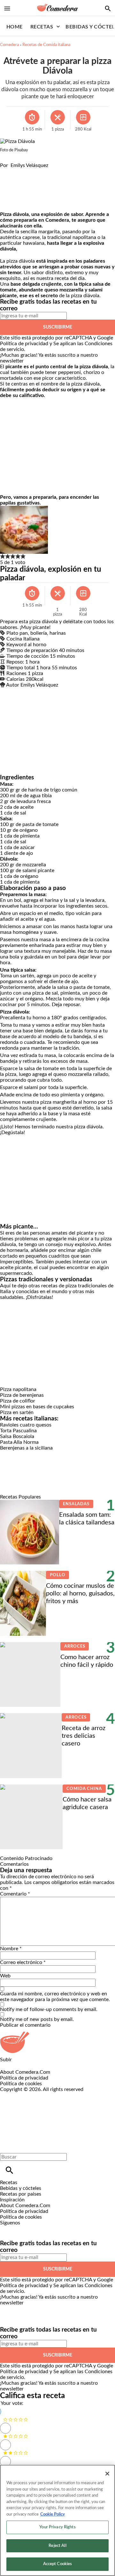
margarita (49, 232)
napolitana (84, 237)
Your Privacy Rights (57, 2527)
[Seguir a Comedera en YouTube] (38, 2229)
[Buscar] (9, 2170)
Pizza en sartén (17, 1412)
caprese (31, 237)
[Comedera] (57, 8)
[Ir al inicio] (57, 2042)
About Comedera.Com (25, 2072)
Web (5, 1976)
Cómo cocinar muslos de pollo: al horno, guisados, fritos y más (80, 1594)
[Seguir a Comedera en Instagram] (23, 2229)
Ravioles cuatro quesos (26, 1425)
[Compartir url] (7, 204)
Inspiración (12, 2200)
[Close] (107, 2474)
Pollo (57, 1575)
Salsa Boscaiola (17, 1436)
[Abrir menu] (7, 8)
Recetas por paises (21, 2194)
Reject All (57, 2546)
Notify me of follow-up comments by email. (49, 2009)
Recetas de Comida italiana (46, 45)
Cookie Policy (53, 2514)
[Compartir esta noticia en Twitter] (39, 171)
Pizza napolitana (18, 1389)
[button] (3, 557)
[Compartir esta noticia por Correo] (54, 171)
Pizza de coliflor (18, 1401)
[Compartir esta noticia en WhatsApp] (8, 171)
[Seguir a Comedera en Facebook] (8, 2229)
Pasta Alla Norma (19, 1442)
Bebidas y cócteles (21, 2188)
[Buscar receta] (108, 8)
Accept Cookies (58, 2564)
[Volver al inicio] (52, 2116)
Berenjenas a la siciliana (26, 1448)
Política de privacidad (24, 344)
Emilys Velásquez (29, 165)
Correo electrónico (23, 1962)
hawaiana (34, 243)
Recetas (42, 27)
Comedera (9, 45)
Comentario (15, 1894)
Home (15, 27)
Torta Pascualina (18, 1431)
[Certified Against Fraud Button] (23, 2095)
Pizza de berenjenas (22, 1395)
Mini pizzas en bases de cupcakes (37, 1407)
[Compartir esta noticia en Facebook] (23, 171)
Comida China (84, 1789)
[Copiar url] (15, 190)
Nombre (11, 1949)
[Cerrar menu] (7, 2146)
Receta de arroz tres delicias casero (84, 1736)
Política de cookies (21, 2084)
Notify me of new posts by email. (37, 2019)
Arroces (75, 1646)
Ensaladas (76, 1504)
